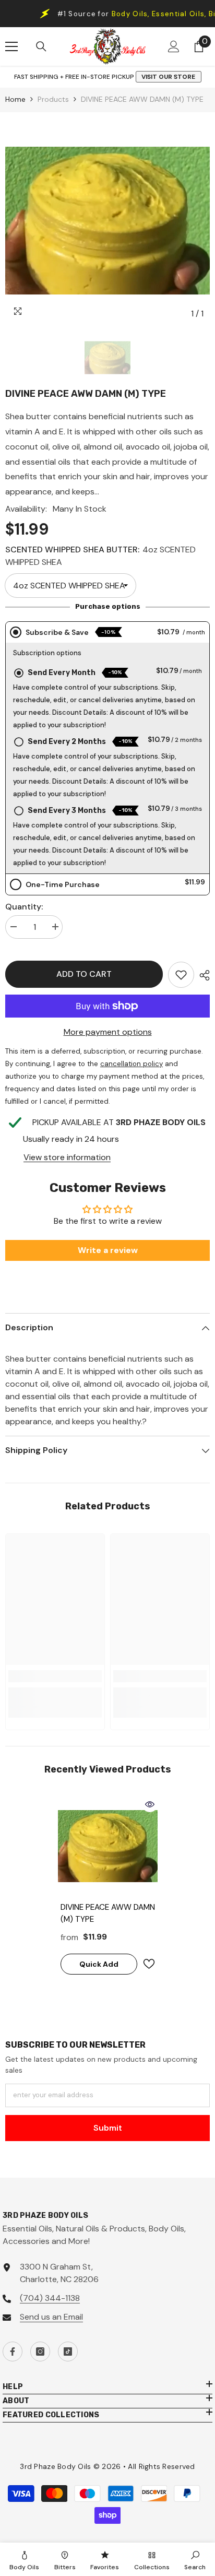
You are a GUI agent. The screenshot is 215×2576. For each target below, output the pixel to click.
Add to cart (81, 974)
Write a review (108, 1250)
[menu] (11, 46)
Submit (108, 2128)
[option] (107, 221)
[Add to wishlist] (149, 1964)
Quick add (99, 1964)
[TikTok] (68, 2352)
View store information (67, 1157)
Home (15, 99)
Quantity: (24, 907)
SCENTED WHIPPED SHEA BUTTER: (100, 556)
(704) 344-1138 (50, 2298)
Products (53, 99)
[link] (181, 975)
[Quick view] (150, 1804)
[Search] (41, 46)
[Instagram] (40, 2352)
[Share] (202, 975)
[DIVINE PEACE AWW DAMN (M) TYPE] (108, 1846)
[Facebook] (13, 2352)
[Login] (174, 46)
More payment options (108, 1032)
